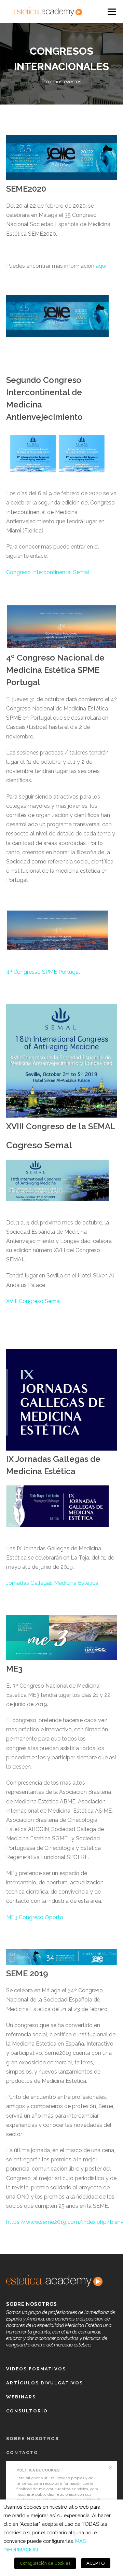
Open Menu (111, 11)
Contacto (22, 2453)
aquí (101, 266)
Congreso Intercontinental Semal (48, 572)
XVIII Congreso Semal (33, 1301)
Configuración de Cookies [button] (45, 2563)
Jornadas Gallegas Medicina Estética (52, 1583)
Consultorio (27, 2411)
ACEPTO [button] (96, 2563)
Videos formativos (36, 2369)
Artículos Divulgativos (45, 2383)
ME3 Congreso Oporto (35, 1917)
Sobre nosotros (32, 2439)
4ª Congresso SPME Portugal (43, 972)
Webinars (21, 2397)
